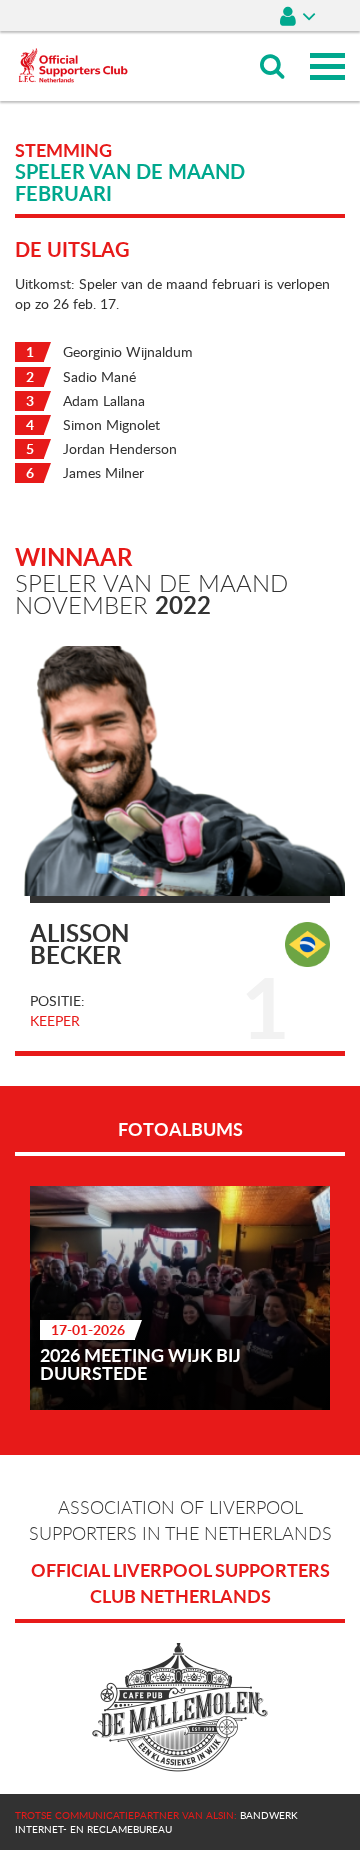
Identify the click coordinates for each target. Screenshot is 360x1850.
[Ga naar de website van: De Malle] (180, 1708)
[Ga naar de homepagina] (72, 40)
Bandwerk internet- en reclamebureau (156, 1822)
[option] (180, 1298)
